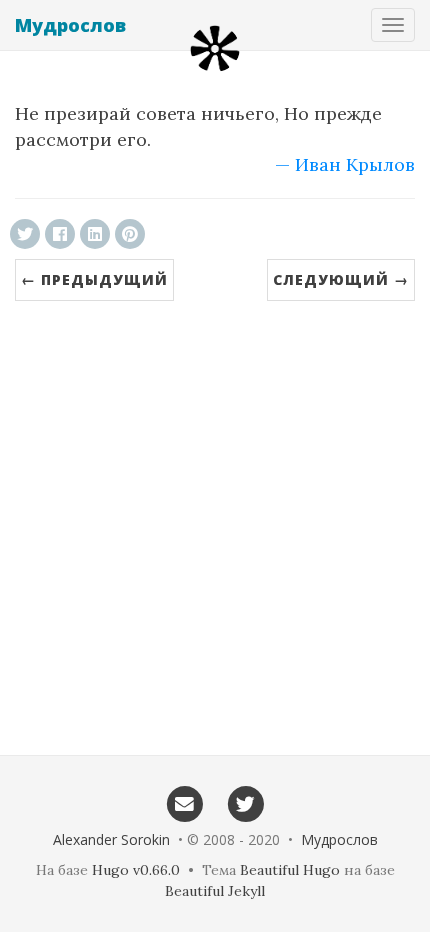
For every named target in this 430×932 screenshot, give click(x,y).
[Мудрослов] (215, 48)
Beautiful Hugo (290, 870)
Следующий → (341, 279)
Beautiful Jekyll (215, 891)
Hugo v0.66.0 (136, 870)
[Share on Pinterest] (130, 234)
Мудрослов (70, 25)
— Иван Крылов (345, 164)
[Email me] (184, 803)
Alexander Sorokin (111, 839)
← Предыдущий (94, 279)
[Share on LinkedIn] (95, 234)
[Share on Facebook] (60, 234)
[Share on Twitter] (25, 234)
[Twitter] (245, 803)
